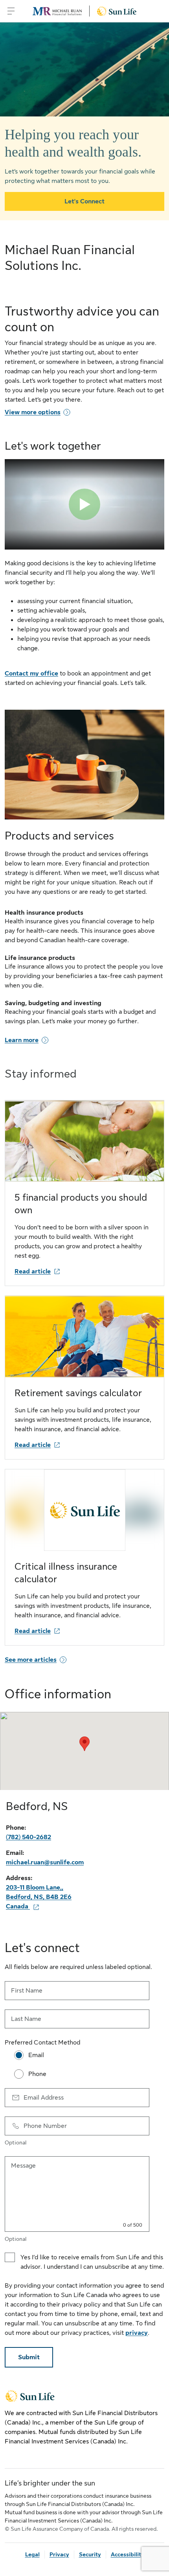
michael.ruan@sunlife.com (45, 1862)
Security (90, 2554)
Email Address (44, 2098)
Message (23, 2166)
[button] (84, 1744)
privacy (137, 2333)
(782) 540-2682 (28, 1837)
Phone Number (45, 2126)
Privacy (59, 2554)
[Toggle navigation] (11, 11)
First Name (27, 1991)
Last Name (26, 2019)
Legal (32, 2554)
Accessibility (128, 2554)
